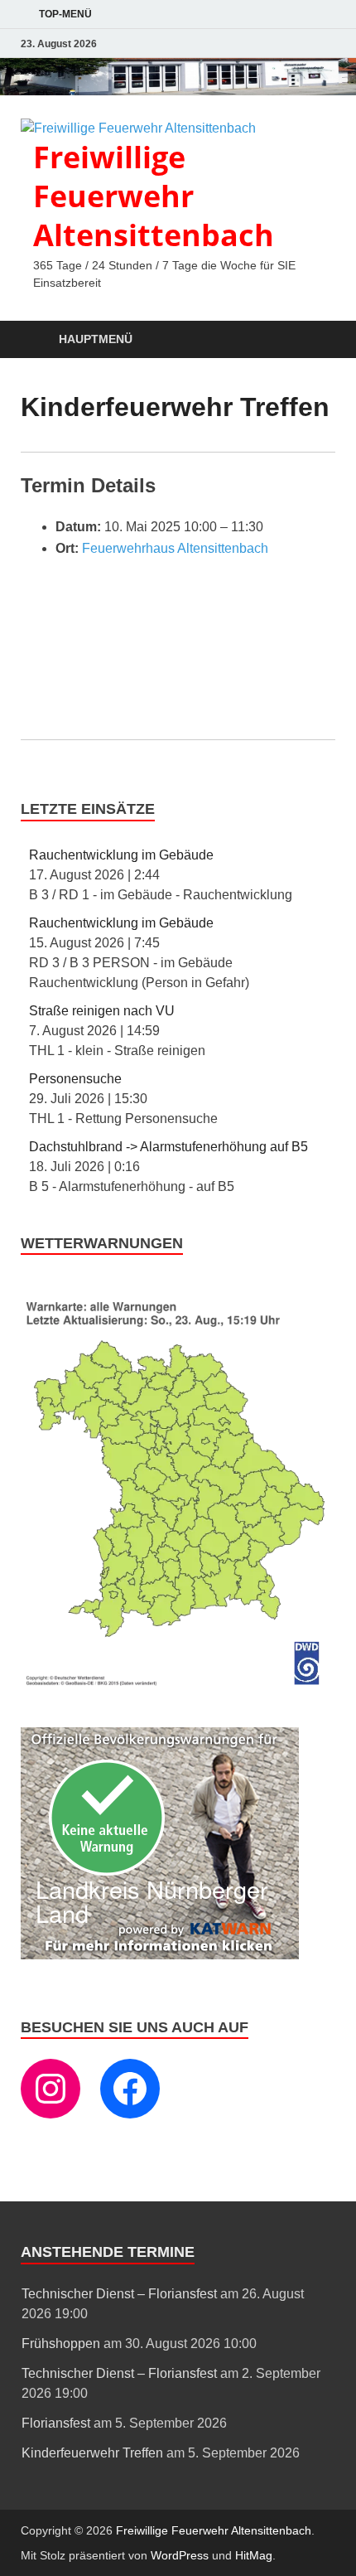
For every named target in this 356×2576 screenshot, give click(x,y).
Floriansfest (56, 2423)
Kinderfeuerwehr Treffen (92, 2453)
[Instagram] (51, 2089)
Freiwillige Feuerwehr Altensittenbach (154, 196)
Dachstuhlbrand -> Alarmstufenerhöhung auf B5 (168, 1147)
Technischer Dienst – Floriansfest (119, 2294)
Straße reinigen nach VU (102, 1011)
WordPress (180, 2555)
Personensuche (75, 1079)
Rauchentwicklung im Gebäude (121, 855)
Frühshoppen (61, 2344)
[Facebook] (130, 2089)
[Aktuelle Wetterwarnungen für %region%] (178, 1684)
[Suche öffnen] (315, 340)
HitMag (254, 2555)
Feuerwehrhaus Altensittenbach (175, 548)
